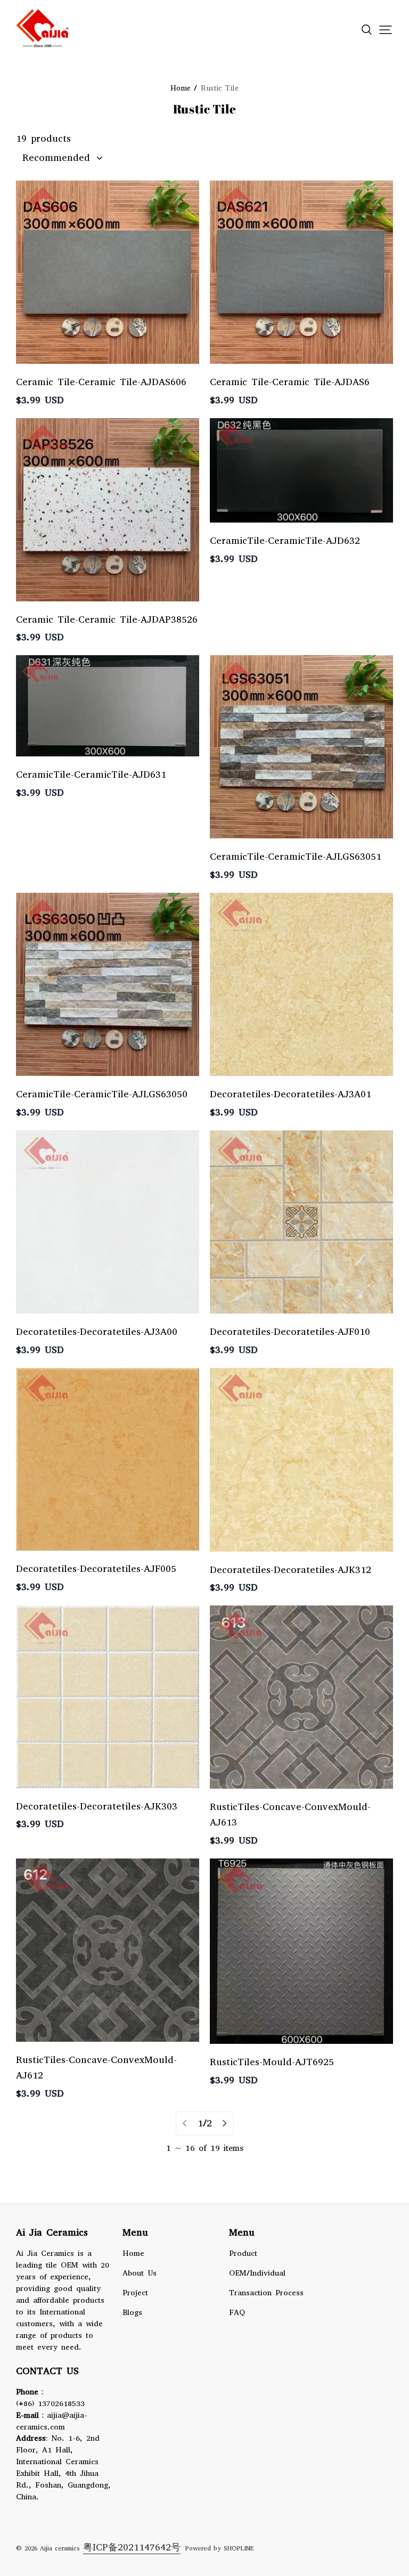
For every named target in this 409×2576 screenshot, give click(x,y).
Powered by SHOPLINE (220, 2548)
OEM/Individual (257, 2273)
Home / (184, 88)
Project (135, 2293)
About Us (140, 2273)
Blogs (132, 2312)
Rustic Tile (220, 88)
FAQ (237, 2312)
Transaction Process (266, 2293)
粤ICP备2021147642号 (132, 2547)
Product (243, 2253)
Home (133, 2253)
